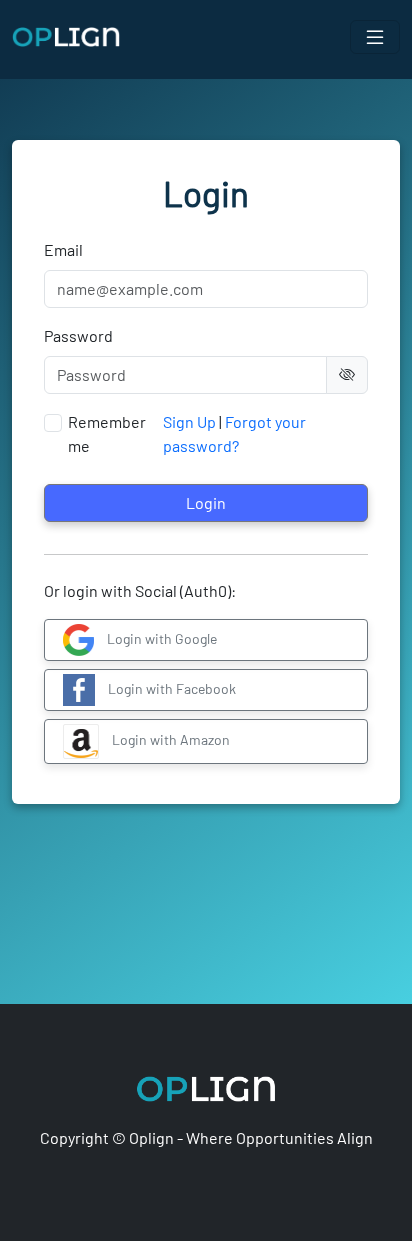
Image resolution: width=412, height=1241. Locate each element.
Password (78, 335)
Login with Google (160, 638)
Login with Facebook (170, 688)
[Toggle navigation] (375, 37)
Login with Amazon (169, 739)
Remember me (107, 433)
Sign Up (189, 421)
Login (206, 502)
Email (63, 249)
